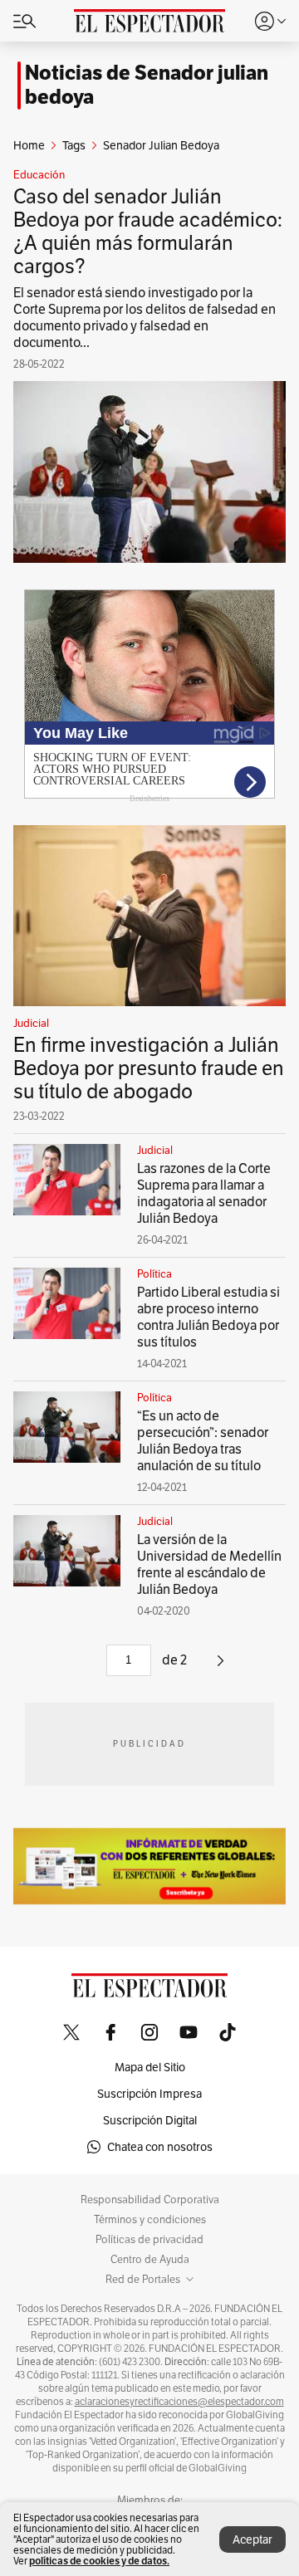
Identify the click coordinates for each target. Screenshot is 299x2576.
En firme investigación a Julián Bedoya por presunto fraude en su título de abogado (149, 1068)
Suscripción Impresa (149, 2094)
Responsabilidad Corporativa (150, 2200)
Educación (39, 175)
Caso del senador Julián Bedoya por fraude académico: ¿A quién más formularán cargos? (148, 231)
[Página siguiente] (221, 1667)
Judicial (31, 1024)
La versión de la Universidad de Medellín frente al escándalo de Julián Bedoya (209, 1564)
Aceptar (252, 2539)
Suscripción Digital (150, 2120)
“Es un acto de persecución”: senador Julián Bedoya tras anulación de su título (203, 1441)
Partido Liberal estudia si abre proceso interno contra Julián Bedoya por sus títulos (208, 1317)
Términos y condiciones (150, 2220)
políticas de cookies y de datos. (99, 2561)
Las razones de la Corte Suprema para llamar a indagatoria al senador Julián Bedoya (204, 1193)
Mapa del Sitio (150, 2067)
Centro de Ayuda (150, 2260)
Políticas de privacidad (149, 2240)
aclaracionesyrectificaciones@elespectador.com (179, 2402)
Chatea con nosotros (160, 2147)
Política (154, 1274)
